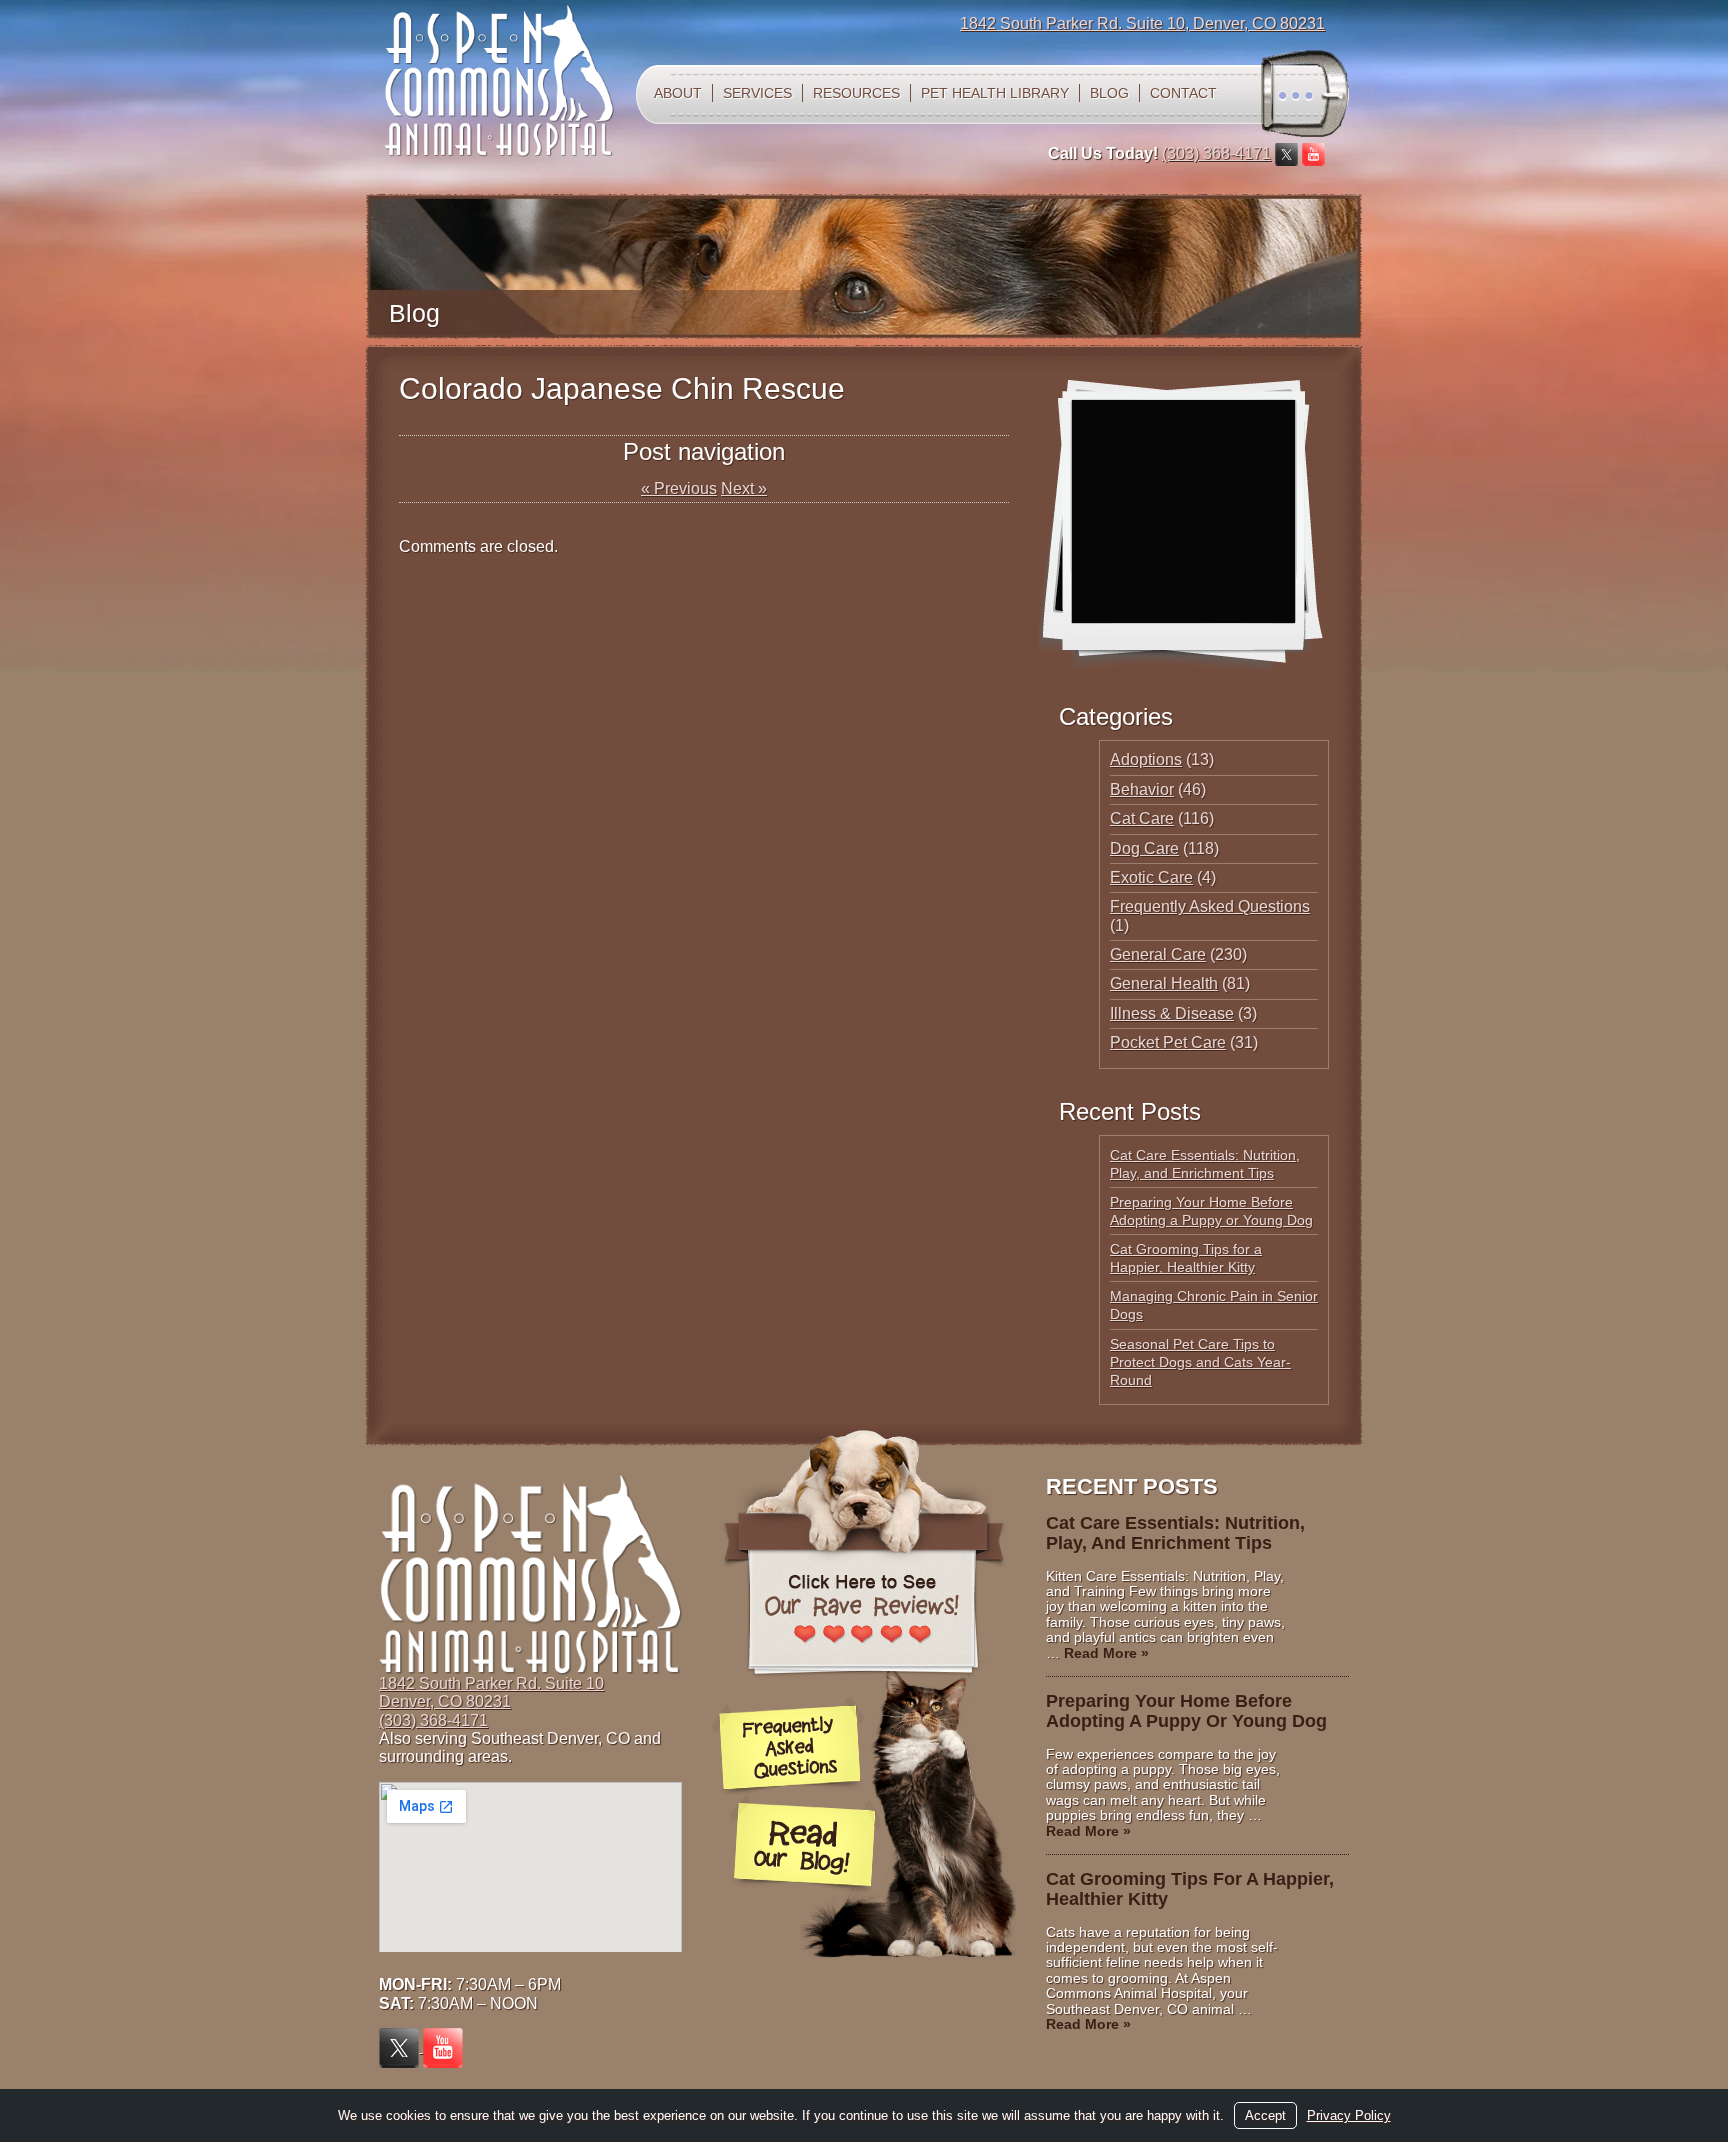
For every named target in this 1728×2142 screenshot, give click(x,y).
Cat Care (1142, 818)
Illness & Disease (1172, 1013)
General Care (1158, 954)
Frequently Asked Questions (1210, 906)
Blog (1109, 93)
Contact (1183, 93)
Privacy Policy (1349, 2115)
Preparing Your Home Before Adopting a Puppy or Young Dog (1186, 1711)
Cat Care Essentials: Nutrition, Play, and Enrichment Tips (1175, 1533)
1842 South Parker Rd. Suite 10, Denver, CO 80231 (1142, 23)
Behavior (1142, 789)
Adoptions (1146, 759)
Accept (1265, 2115)
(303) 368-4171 (1216, 153)
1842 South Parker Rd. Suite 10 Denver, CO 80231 (491, 1692)
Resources (856, 93)
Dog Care (1144, 848)
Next (744, 488)
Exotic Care (1151, 877)
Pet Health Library (995, 93)
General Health (1164, 983)
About (678, 93)
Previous (679, 488)
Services (757, 93)
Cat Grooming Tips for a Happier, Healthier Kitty (1190, 1889)
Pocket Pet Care (1168, 1042)
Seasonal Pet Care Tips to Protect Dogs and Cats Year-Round (1200, 1362)
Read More (1106, 1653)
